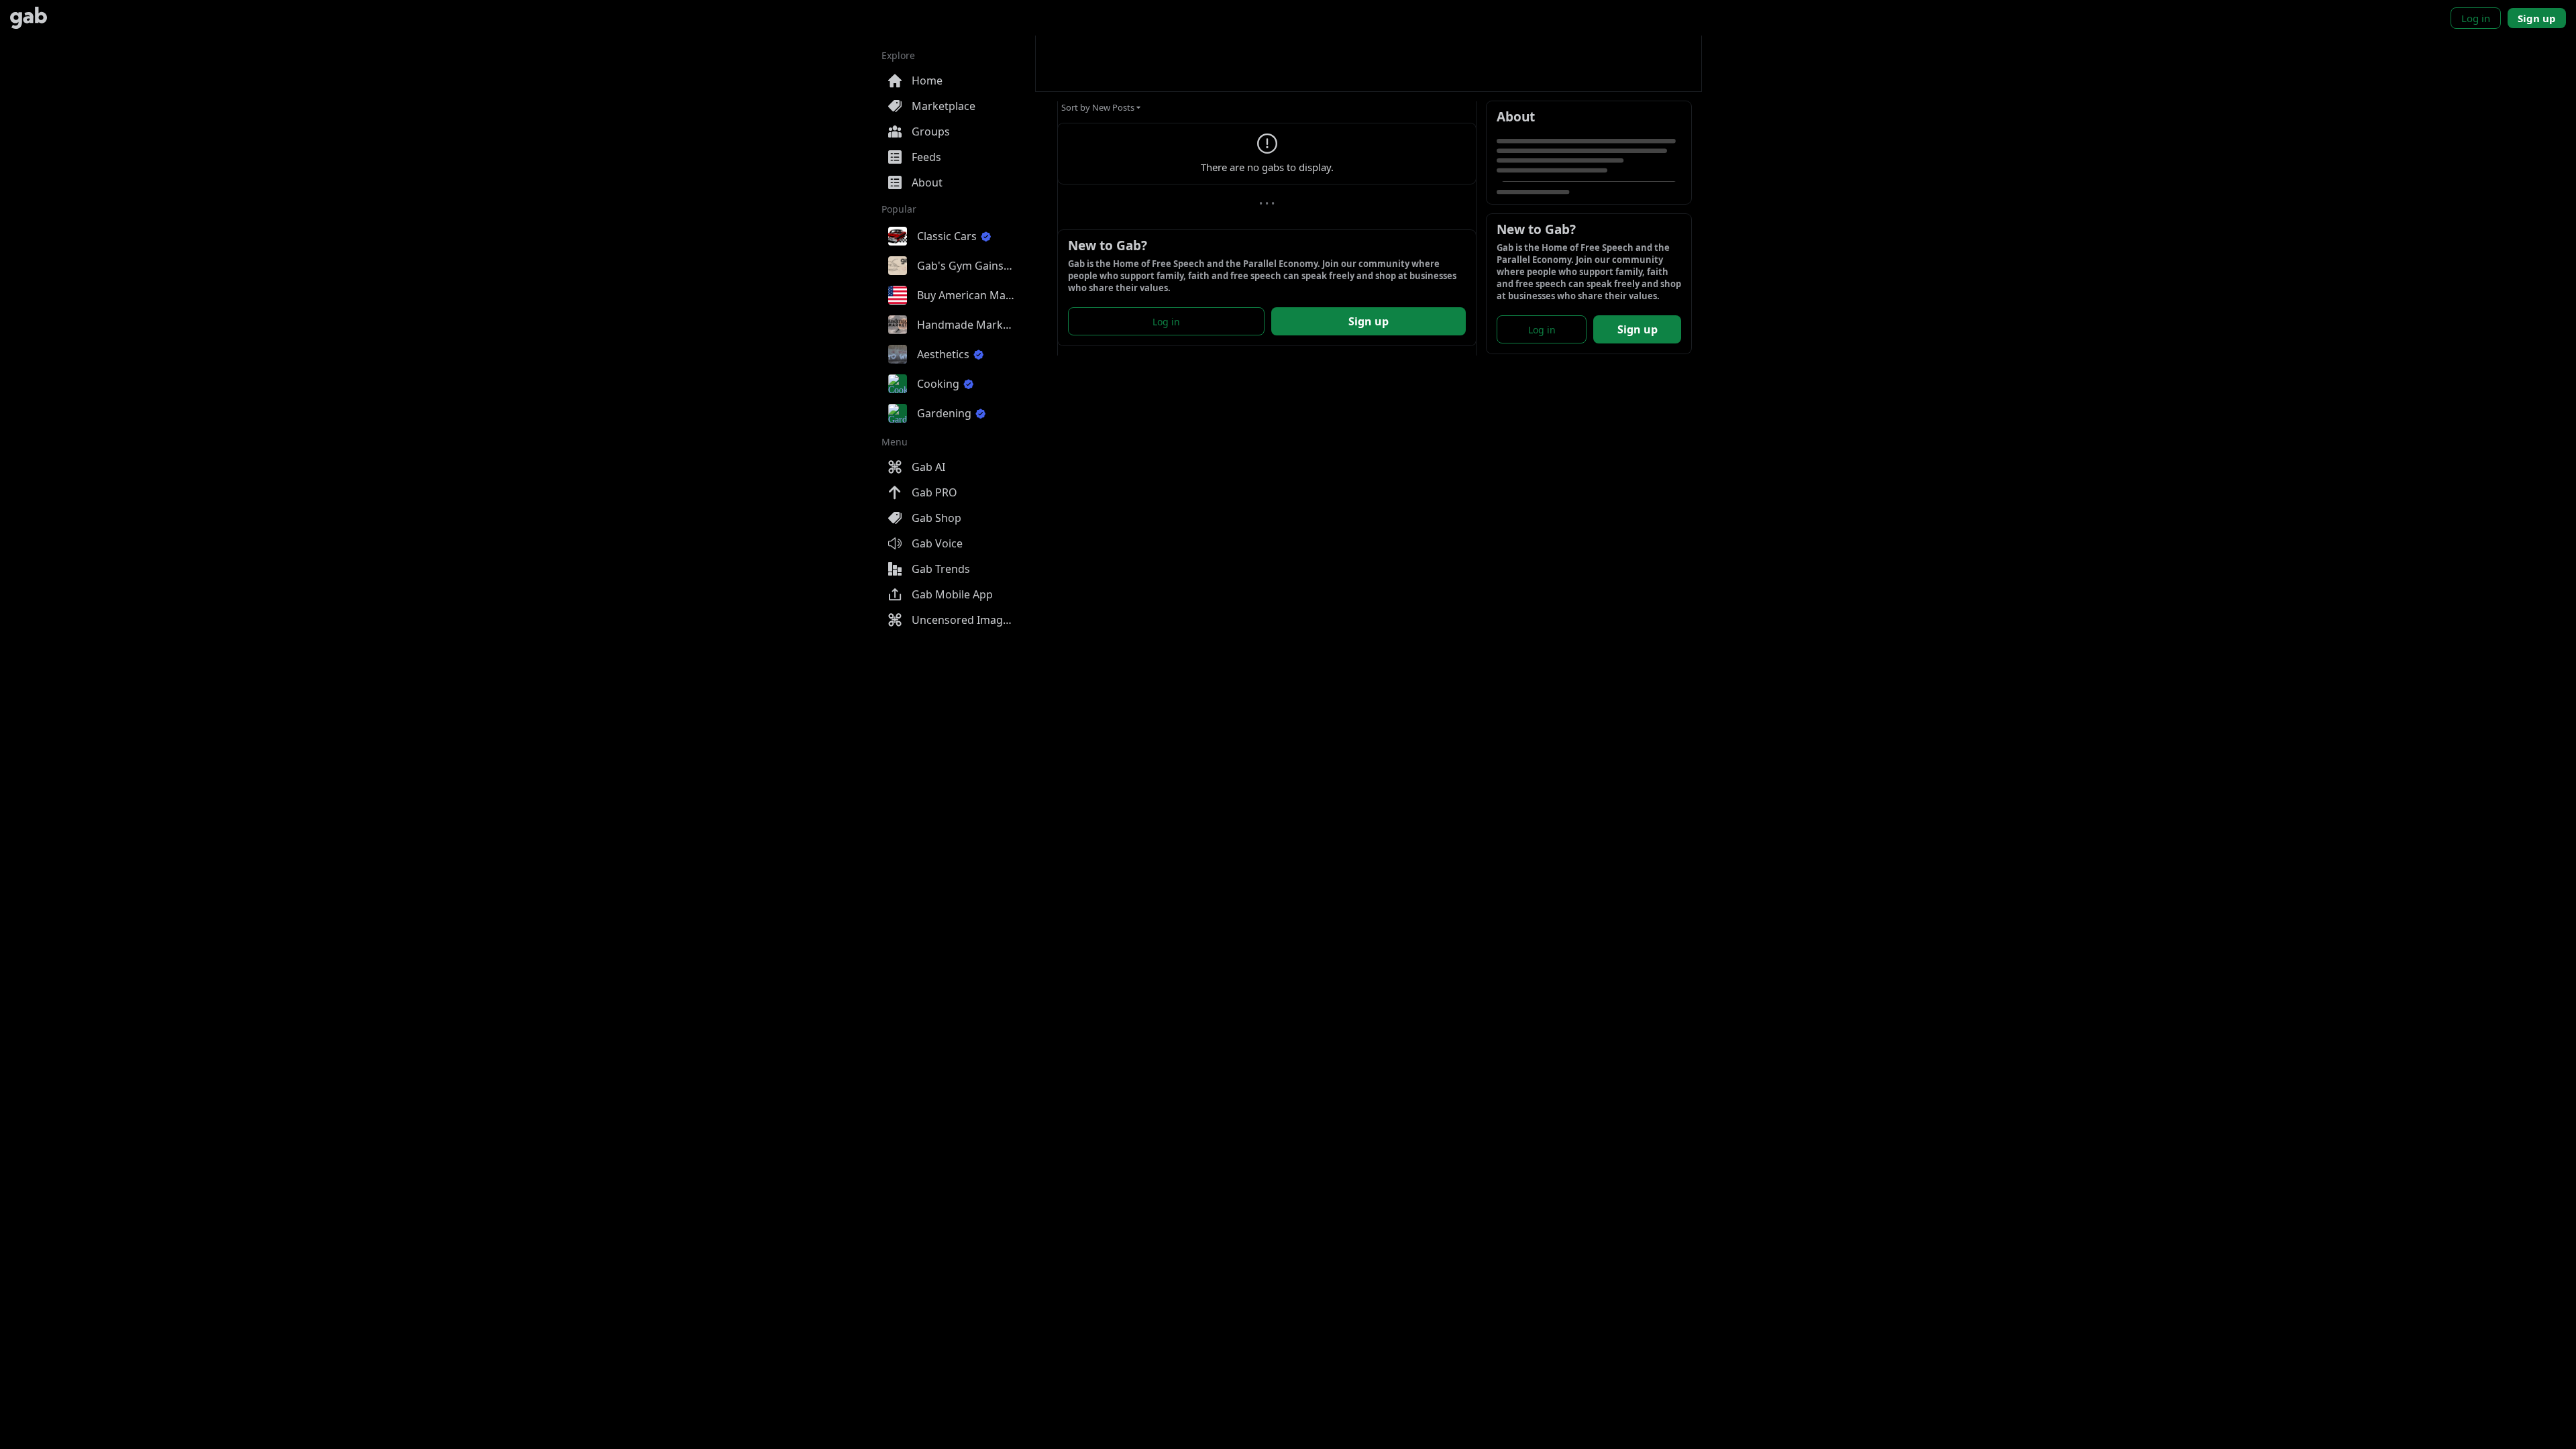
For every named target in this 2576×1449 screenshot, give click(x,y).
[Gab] (29, 18)
